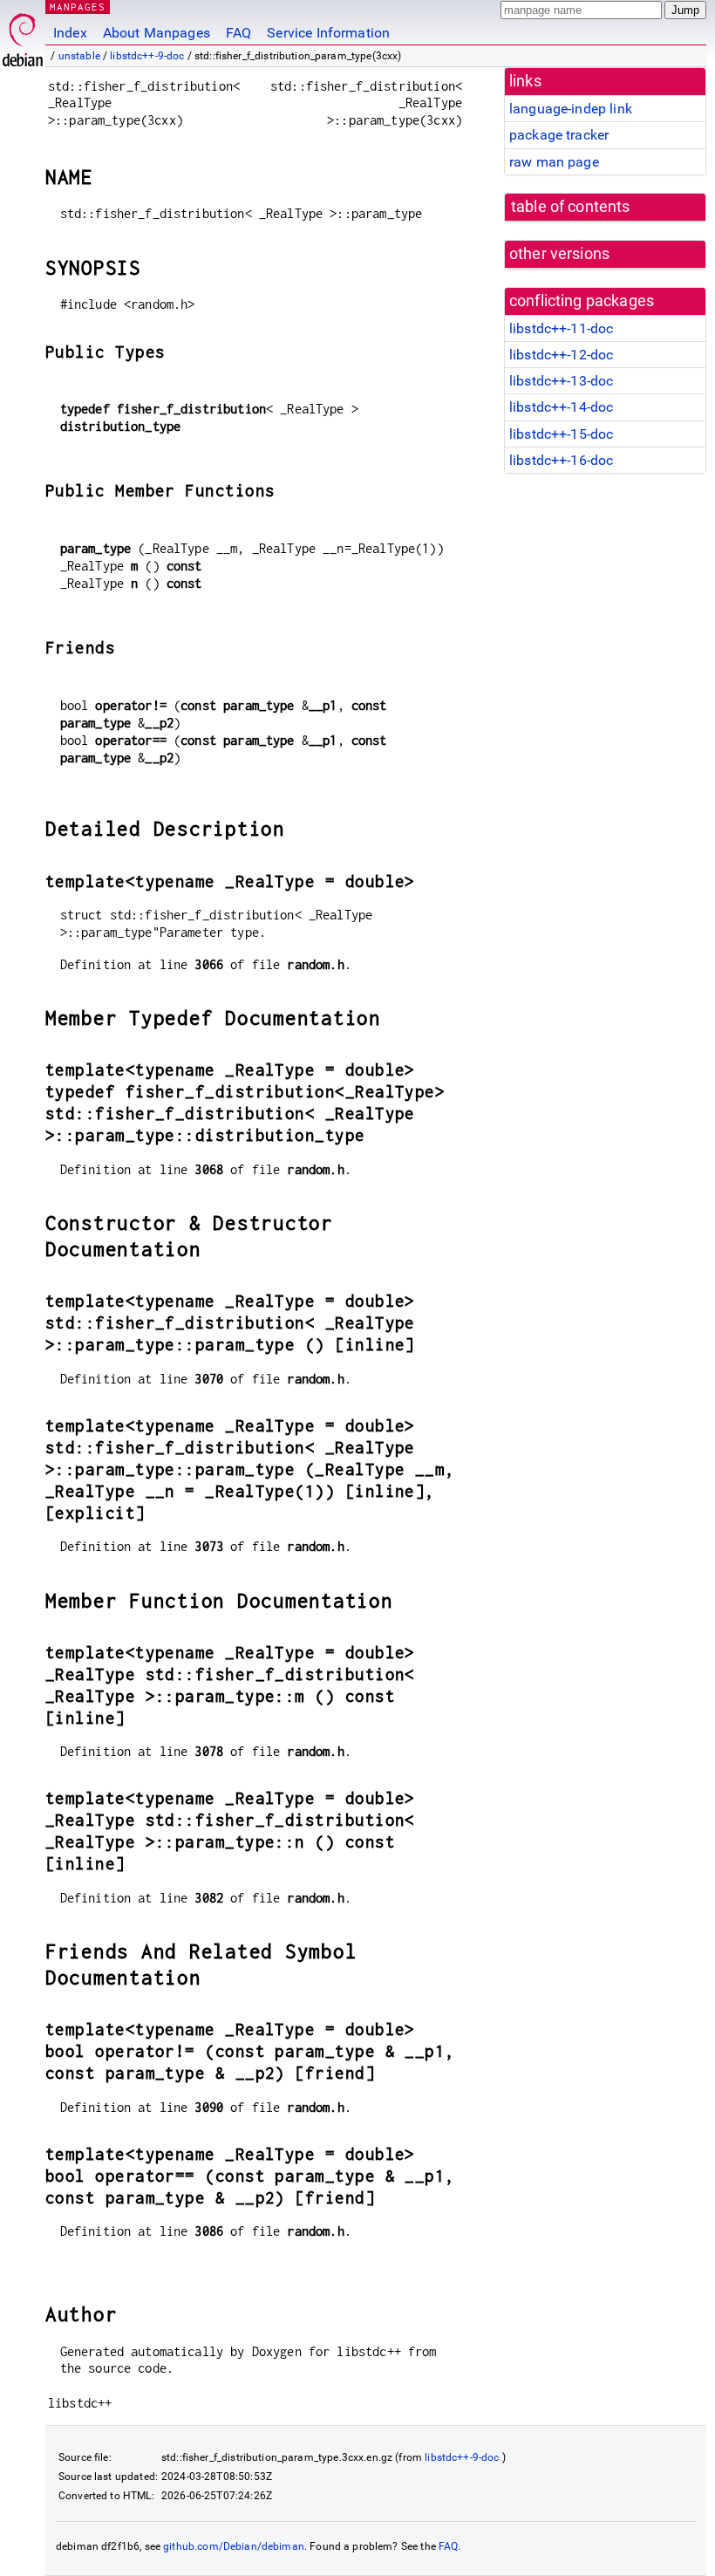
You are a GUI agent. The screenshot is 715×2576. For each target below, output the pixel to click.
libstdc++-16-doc (561, 460)
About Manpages (157, 33)
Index (70, 33)
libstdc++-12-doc (561, 355)
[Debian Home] (23, 35)
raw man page (554, 162)
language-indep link (571, 109)
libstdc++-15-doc (561, 434)
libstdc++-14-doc (561, 407)
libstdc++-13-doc (561, 381)
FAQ (238, 33)
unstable (79, 56)
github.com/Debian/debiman (234, 2546)
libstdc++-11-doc (561, 328)
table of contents (571, 207)
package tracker (559, 135)
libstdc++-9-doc (147, 56)
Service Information (328, 33)
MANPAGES (78, 7)
